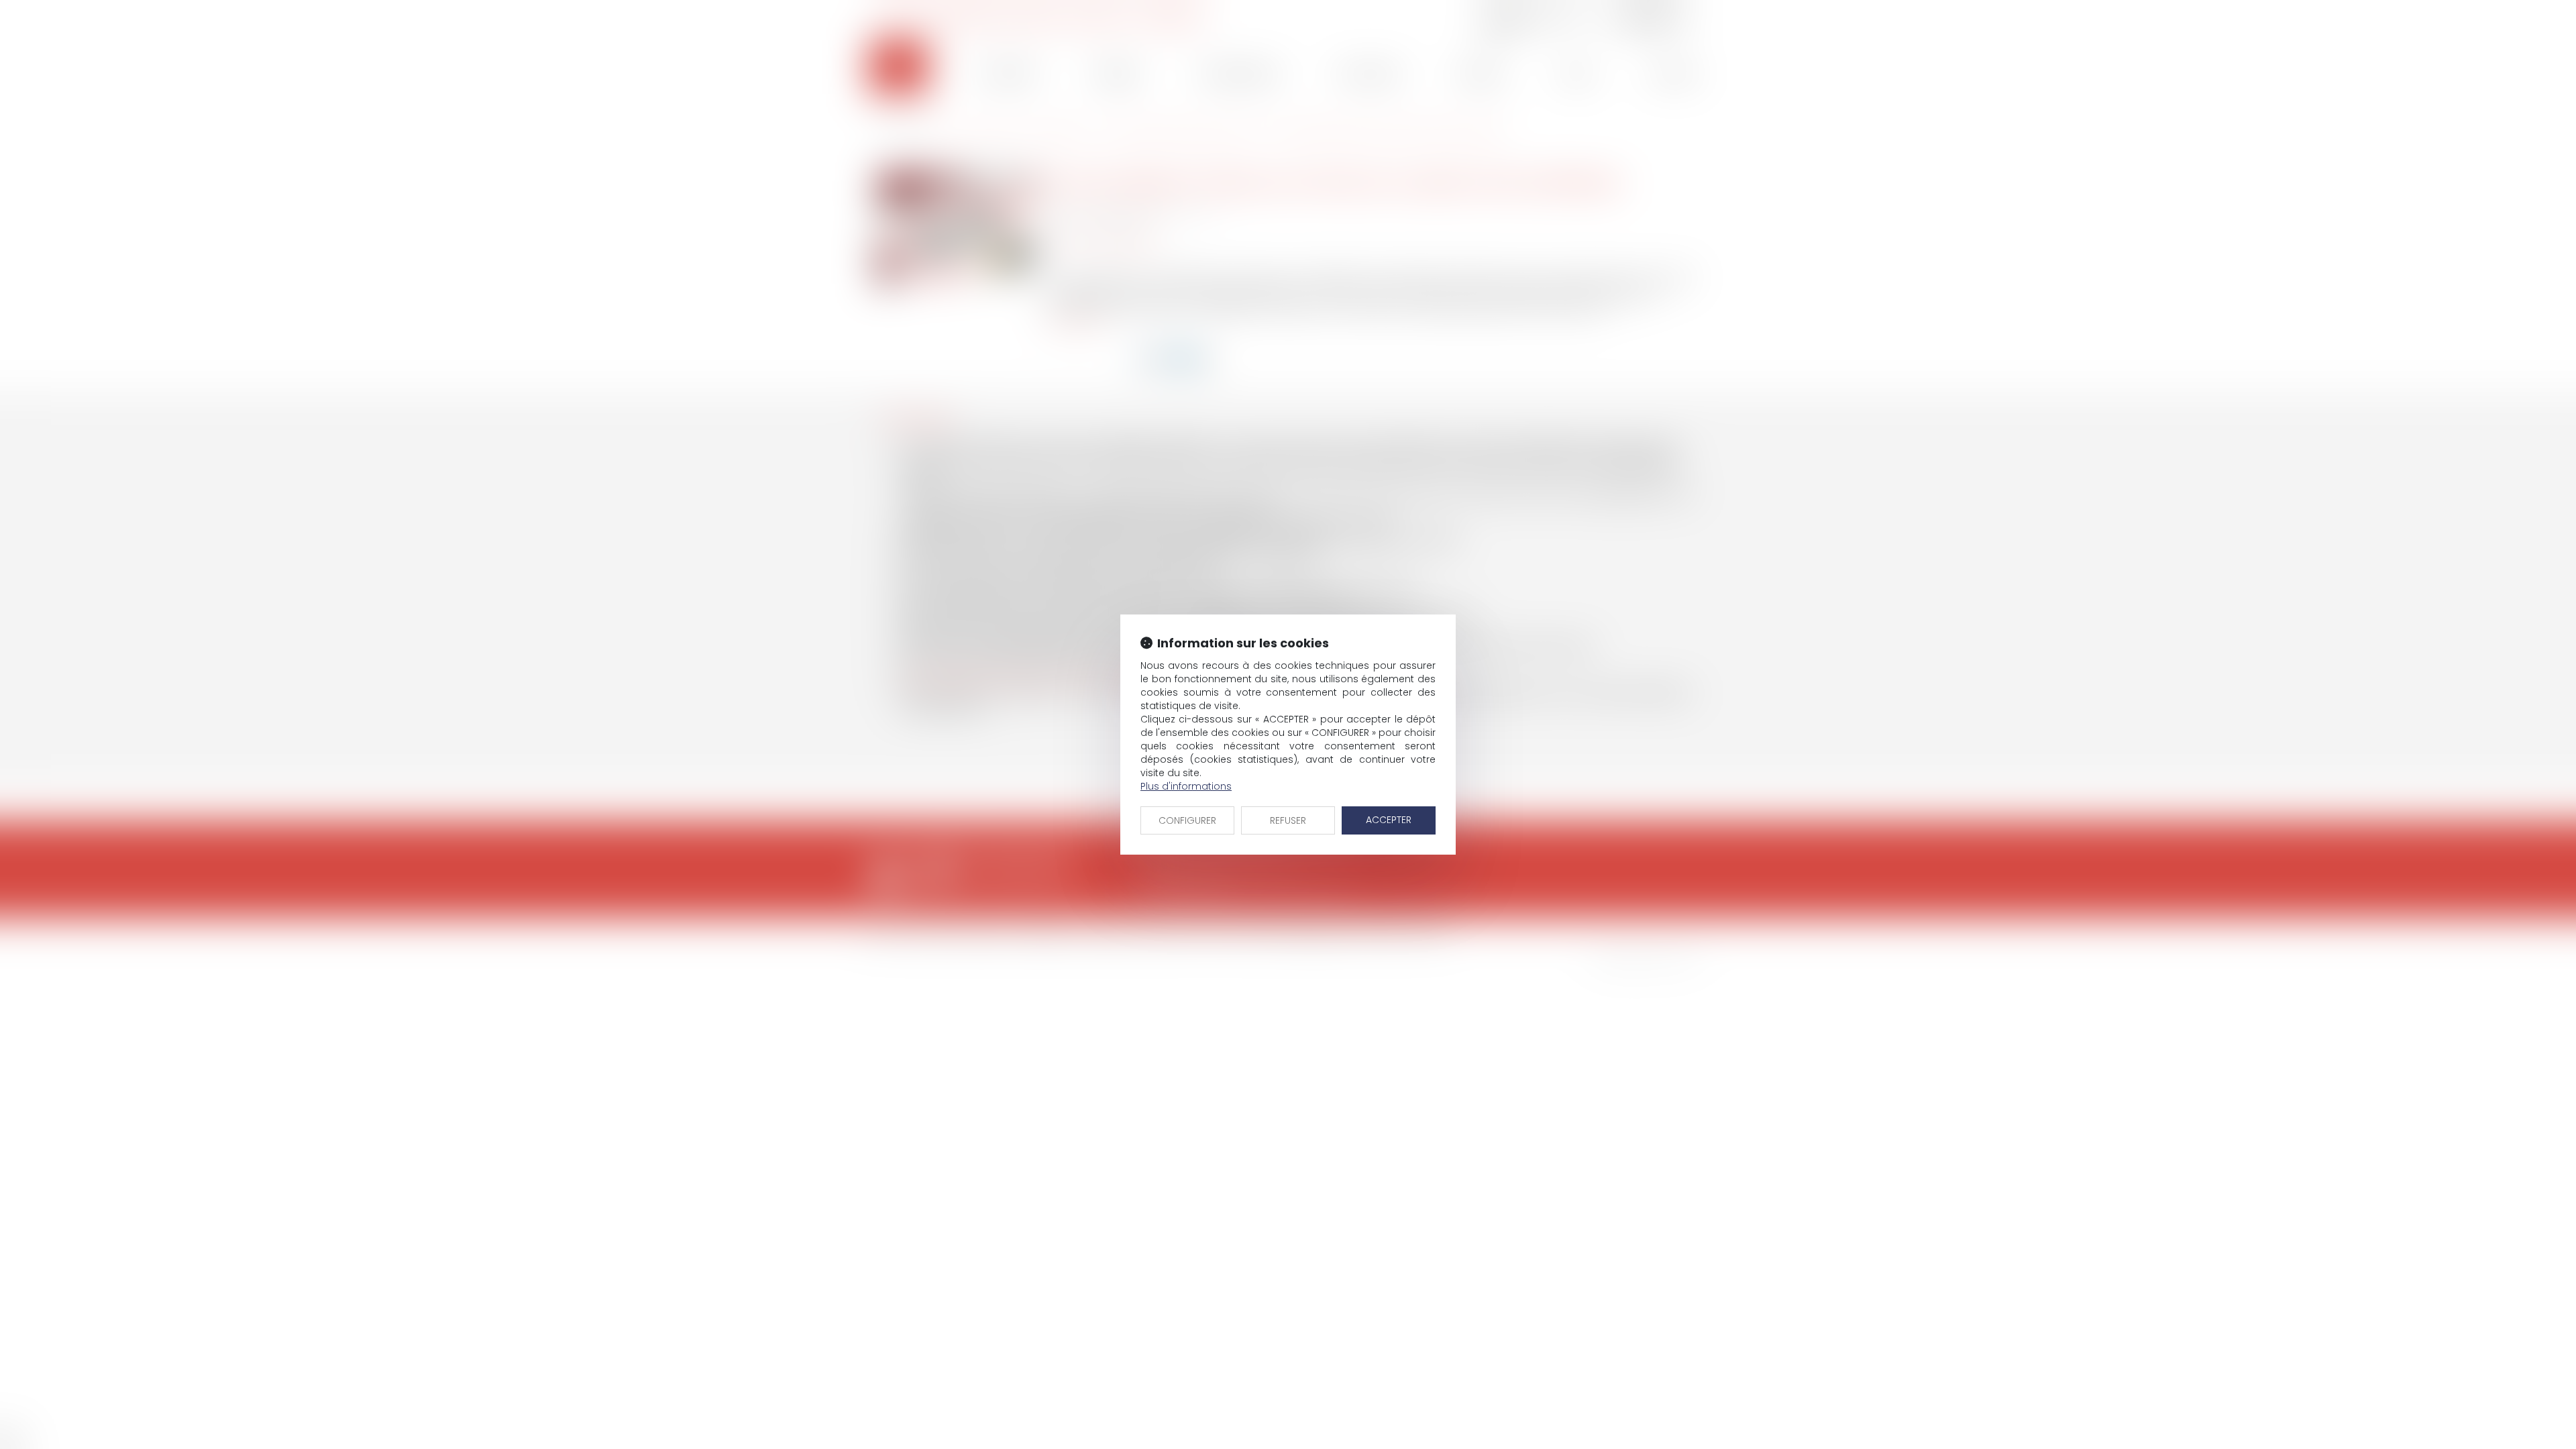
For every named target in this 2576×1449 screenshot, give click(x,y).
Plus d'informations (1186, 786)
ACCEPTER (1389, 820)
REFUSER (1288, 820)
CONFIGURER (1187, 820)
